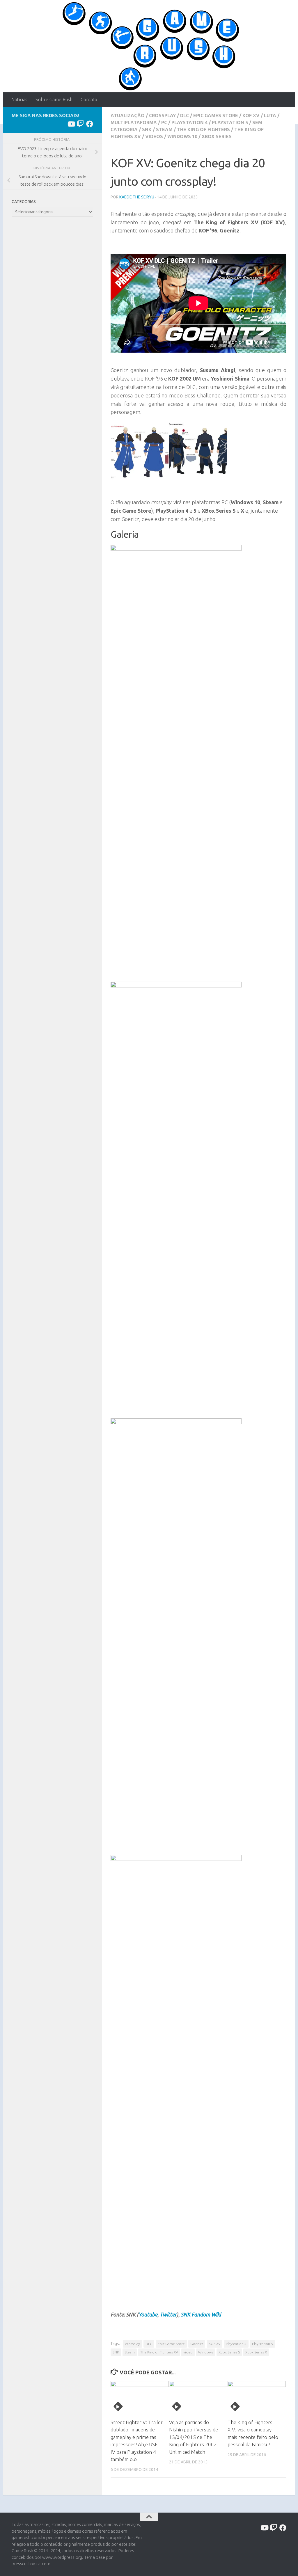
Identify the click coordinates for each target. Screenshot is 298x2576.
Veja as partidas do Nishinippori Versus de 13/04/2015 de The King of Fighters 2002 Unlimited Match (194, 2437)
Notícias (19, 100)
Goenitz (197, 2344)
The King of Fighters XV (159, 2352)
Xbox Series (217, 136)
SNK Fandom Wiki (201, 2314)
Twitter (168, 2314)
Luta (270, 116)
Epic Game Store (171, 2344)
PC (164, 122)
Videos (154, 136)
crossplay (133, 2344)
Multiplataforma (134, 122)
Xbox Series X (256, 2352)
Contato (89, 100)
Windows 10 (182, 136)
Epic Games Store (216, 116)
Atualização (128, 116)
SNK (147, 129)
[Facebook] (90, 124)
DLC (185, 116)
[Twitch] (80, 124)
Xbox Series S (229, 2352)
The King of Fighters (203, 129)
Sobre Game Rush (54, 100)
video (188, 2352)
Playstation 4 (189, 122)
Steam (164, 129)
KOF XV (251, 116)
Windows (206, 2352)
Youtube (148, 2314)
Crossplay (162, 116)
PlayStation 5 (230, 122)
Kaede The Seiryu (137, 197)
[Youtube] (71, 124)
